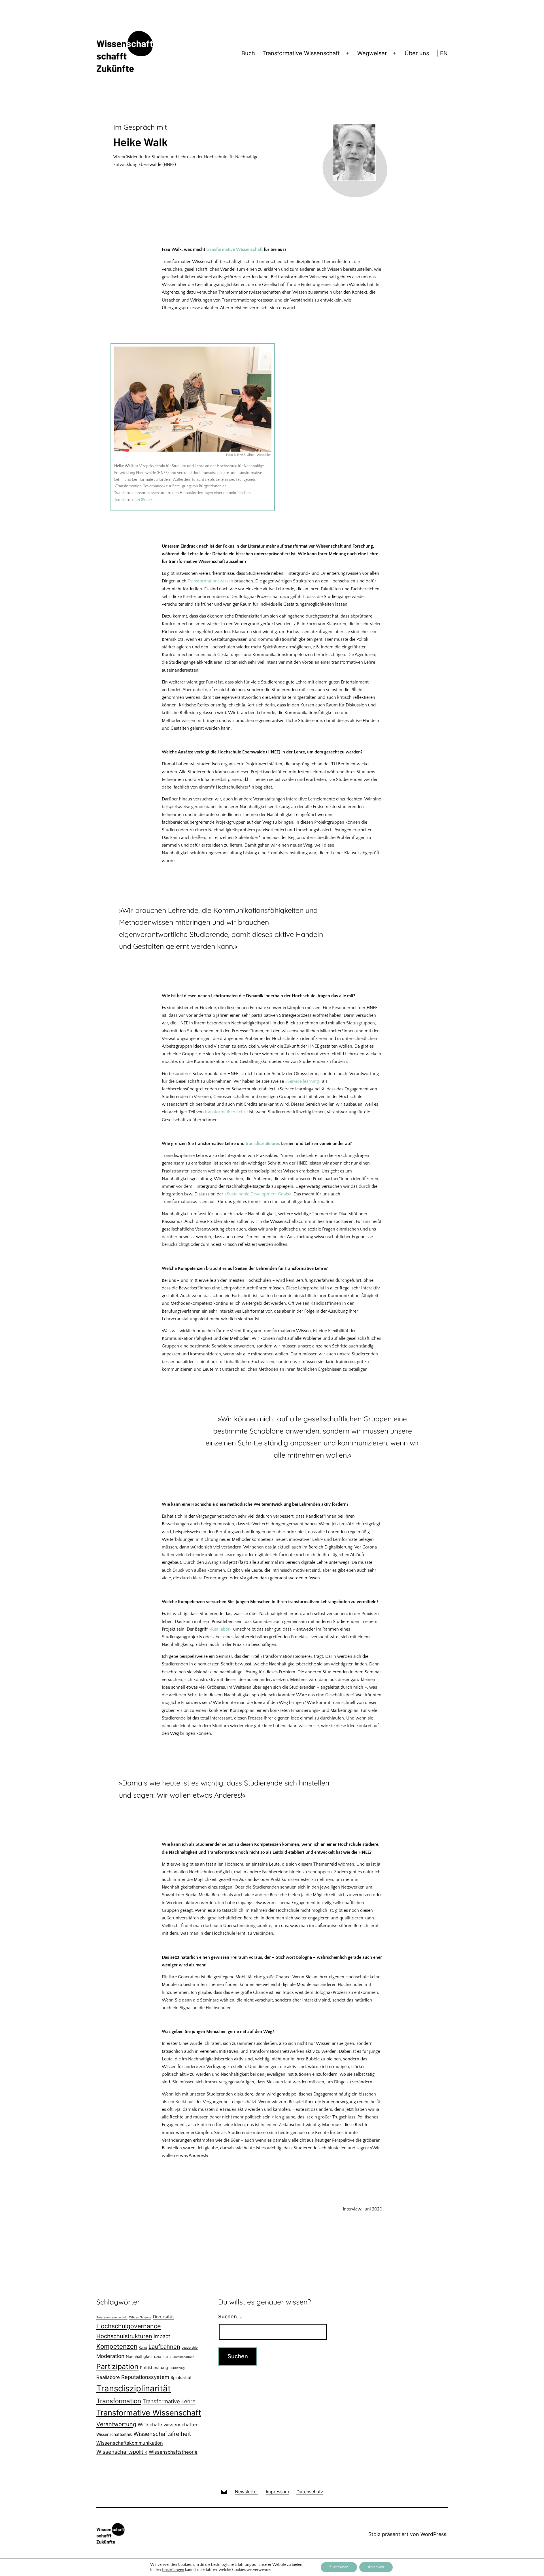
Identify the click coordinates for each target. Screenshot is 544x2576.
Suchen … (230, 2317)
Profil (146, 500)
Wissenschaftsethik (114, 2434)
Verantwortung (116, 2424)
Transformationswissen (210, 581)
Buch (248, 53)
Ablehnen (376, 2567)
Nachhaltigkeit (139, 2356)
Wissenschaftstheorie (173, 2452)
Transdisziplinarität (134, 2388)
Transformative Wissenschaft (301, 53)
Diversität (163, 2317)
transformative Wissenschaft (234, 249)
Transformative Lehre (169, 2401)
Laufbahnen (164, 2347)
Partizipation (117, 2366)
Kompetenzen (117, 2346)
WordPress (433, 2534)
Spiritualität (181, 2377)
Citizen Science (140, 2317)
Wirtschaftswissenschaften (168, 2425)
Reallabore (108, 2377)
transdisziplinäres (263, 1144)
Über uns (417, 53)
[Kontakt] (224, 2491)
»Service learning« (303, 1081)
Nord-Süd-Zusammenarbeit (174, 2357)
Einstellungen (173, 2570)
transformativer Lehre (226, 1112)
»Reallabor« (220, 1629)
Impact (162, 2336)
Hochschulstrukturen (124, 2336)
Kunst (143, 2348)
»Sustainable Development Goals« (258, 1194)
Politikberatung (154, 2367)
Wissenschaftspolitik (122, 2452)
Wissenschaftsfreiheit (162, 2434)
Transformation (119, 2401)
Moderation (110, 2356)
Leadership (190, 2348)
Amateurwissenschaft (112, 2317)
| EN (442, 53)
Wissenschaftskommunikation (130, 2443)
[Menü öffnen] (347, 54)
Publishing (177, 2368)
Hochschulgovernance (128, 2326)
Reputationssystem (145, 2377)
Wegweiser (372, 53)
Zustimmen (339, 2567)
